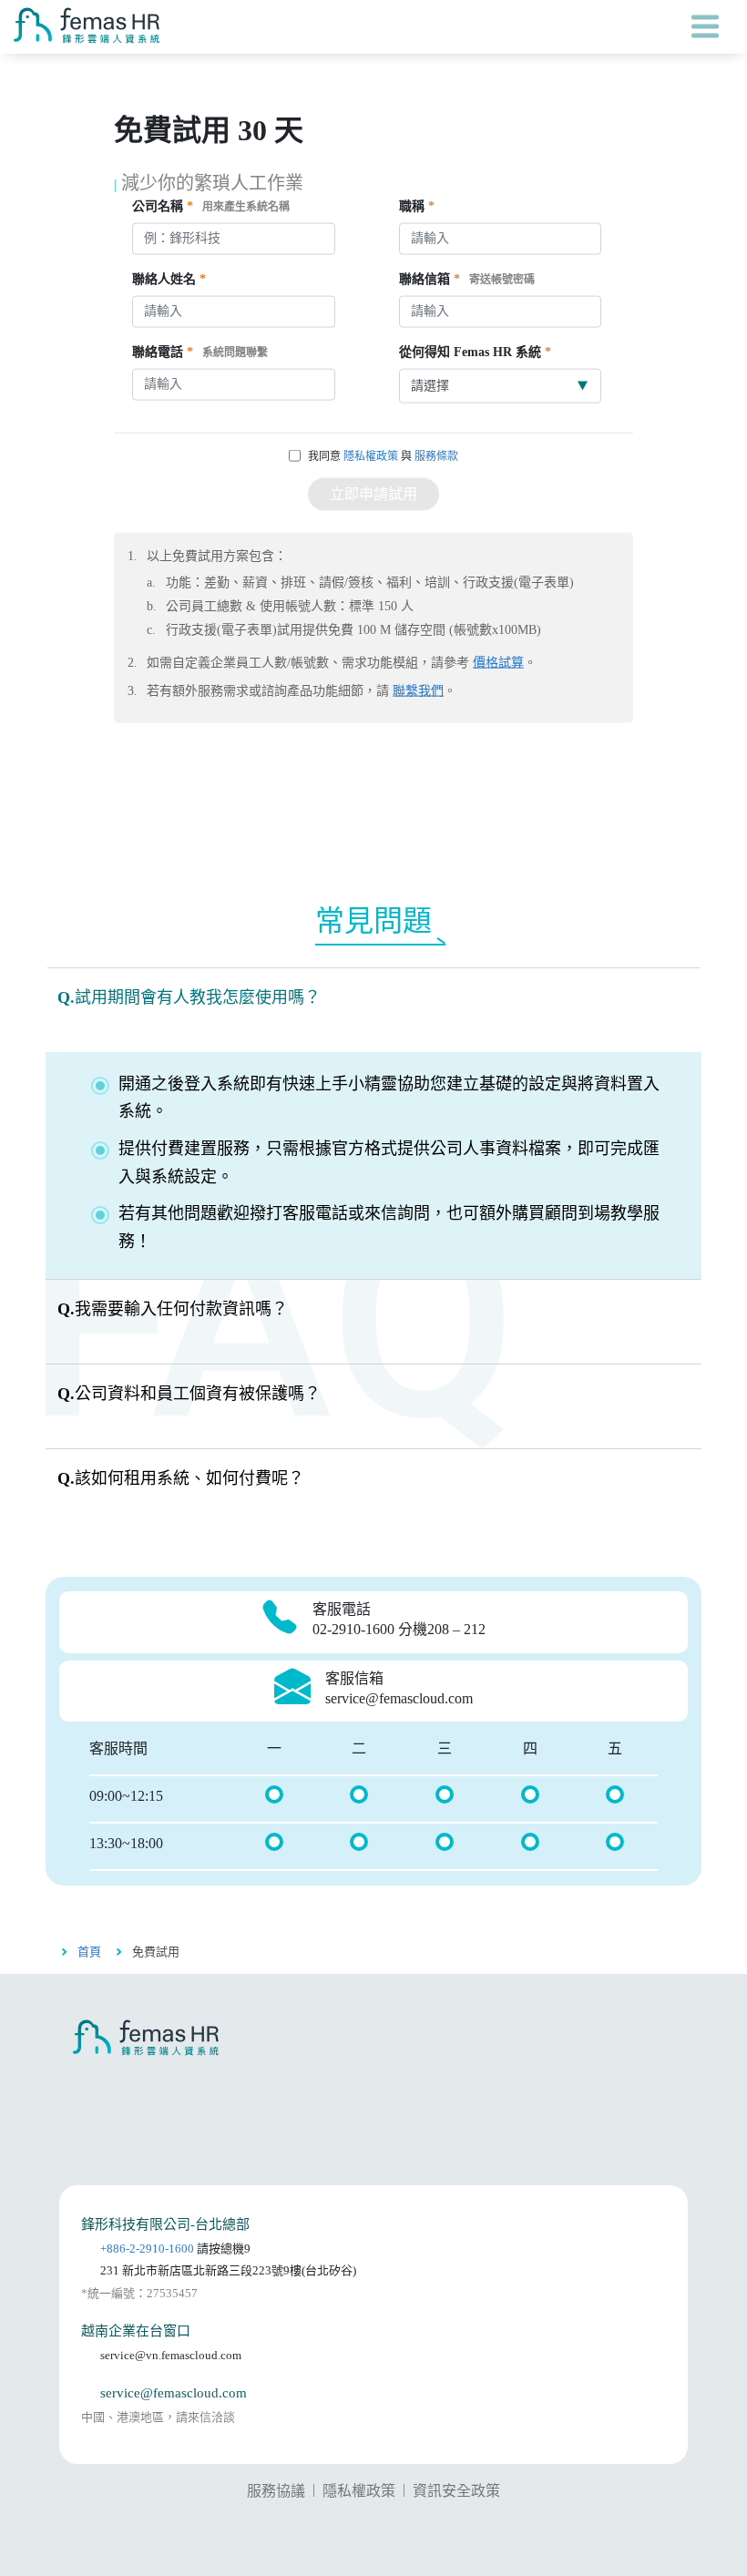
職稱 (417, 206)
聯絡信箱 (467, 279)
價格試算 (498, 663)
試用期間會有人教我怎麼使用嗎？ (189, 997)
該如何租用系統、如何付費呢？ (181, 1478)
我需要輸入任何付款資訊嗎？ (173, 1309)
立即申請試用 (373, 494)
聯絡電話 (200, 352)
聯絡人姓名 (169, 279)
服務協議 (276, 2491)
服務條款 (436, 456)
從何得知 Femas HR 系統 (475, 352)
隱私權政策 (371, 456)
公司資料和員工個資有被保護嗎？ (189, 1394)
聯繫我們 (418, 691)
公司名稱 (211, 206)
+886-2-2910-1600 (147, 2249)
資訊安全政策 (456, 2491)
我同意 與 (383, 456)
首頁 (89, 1952)
